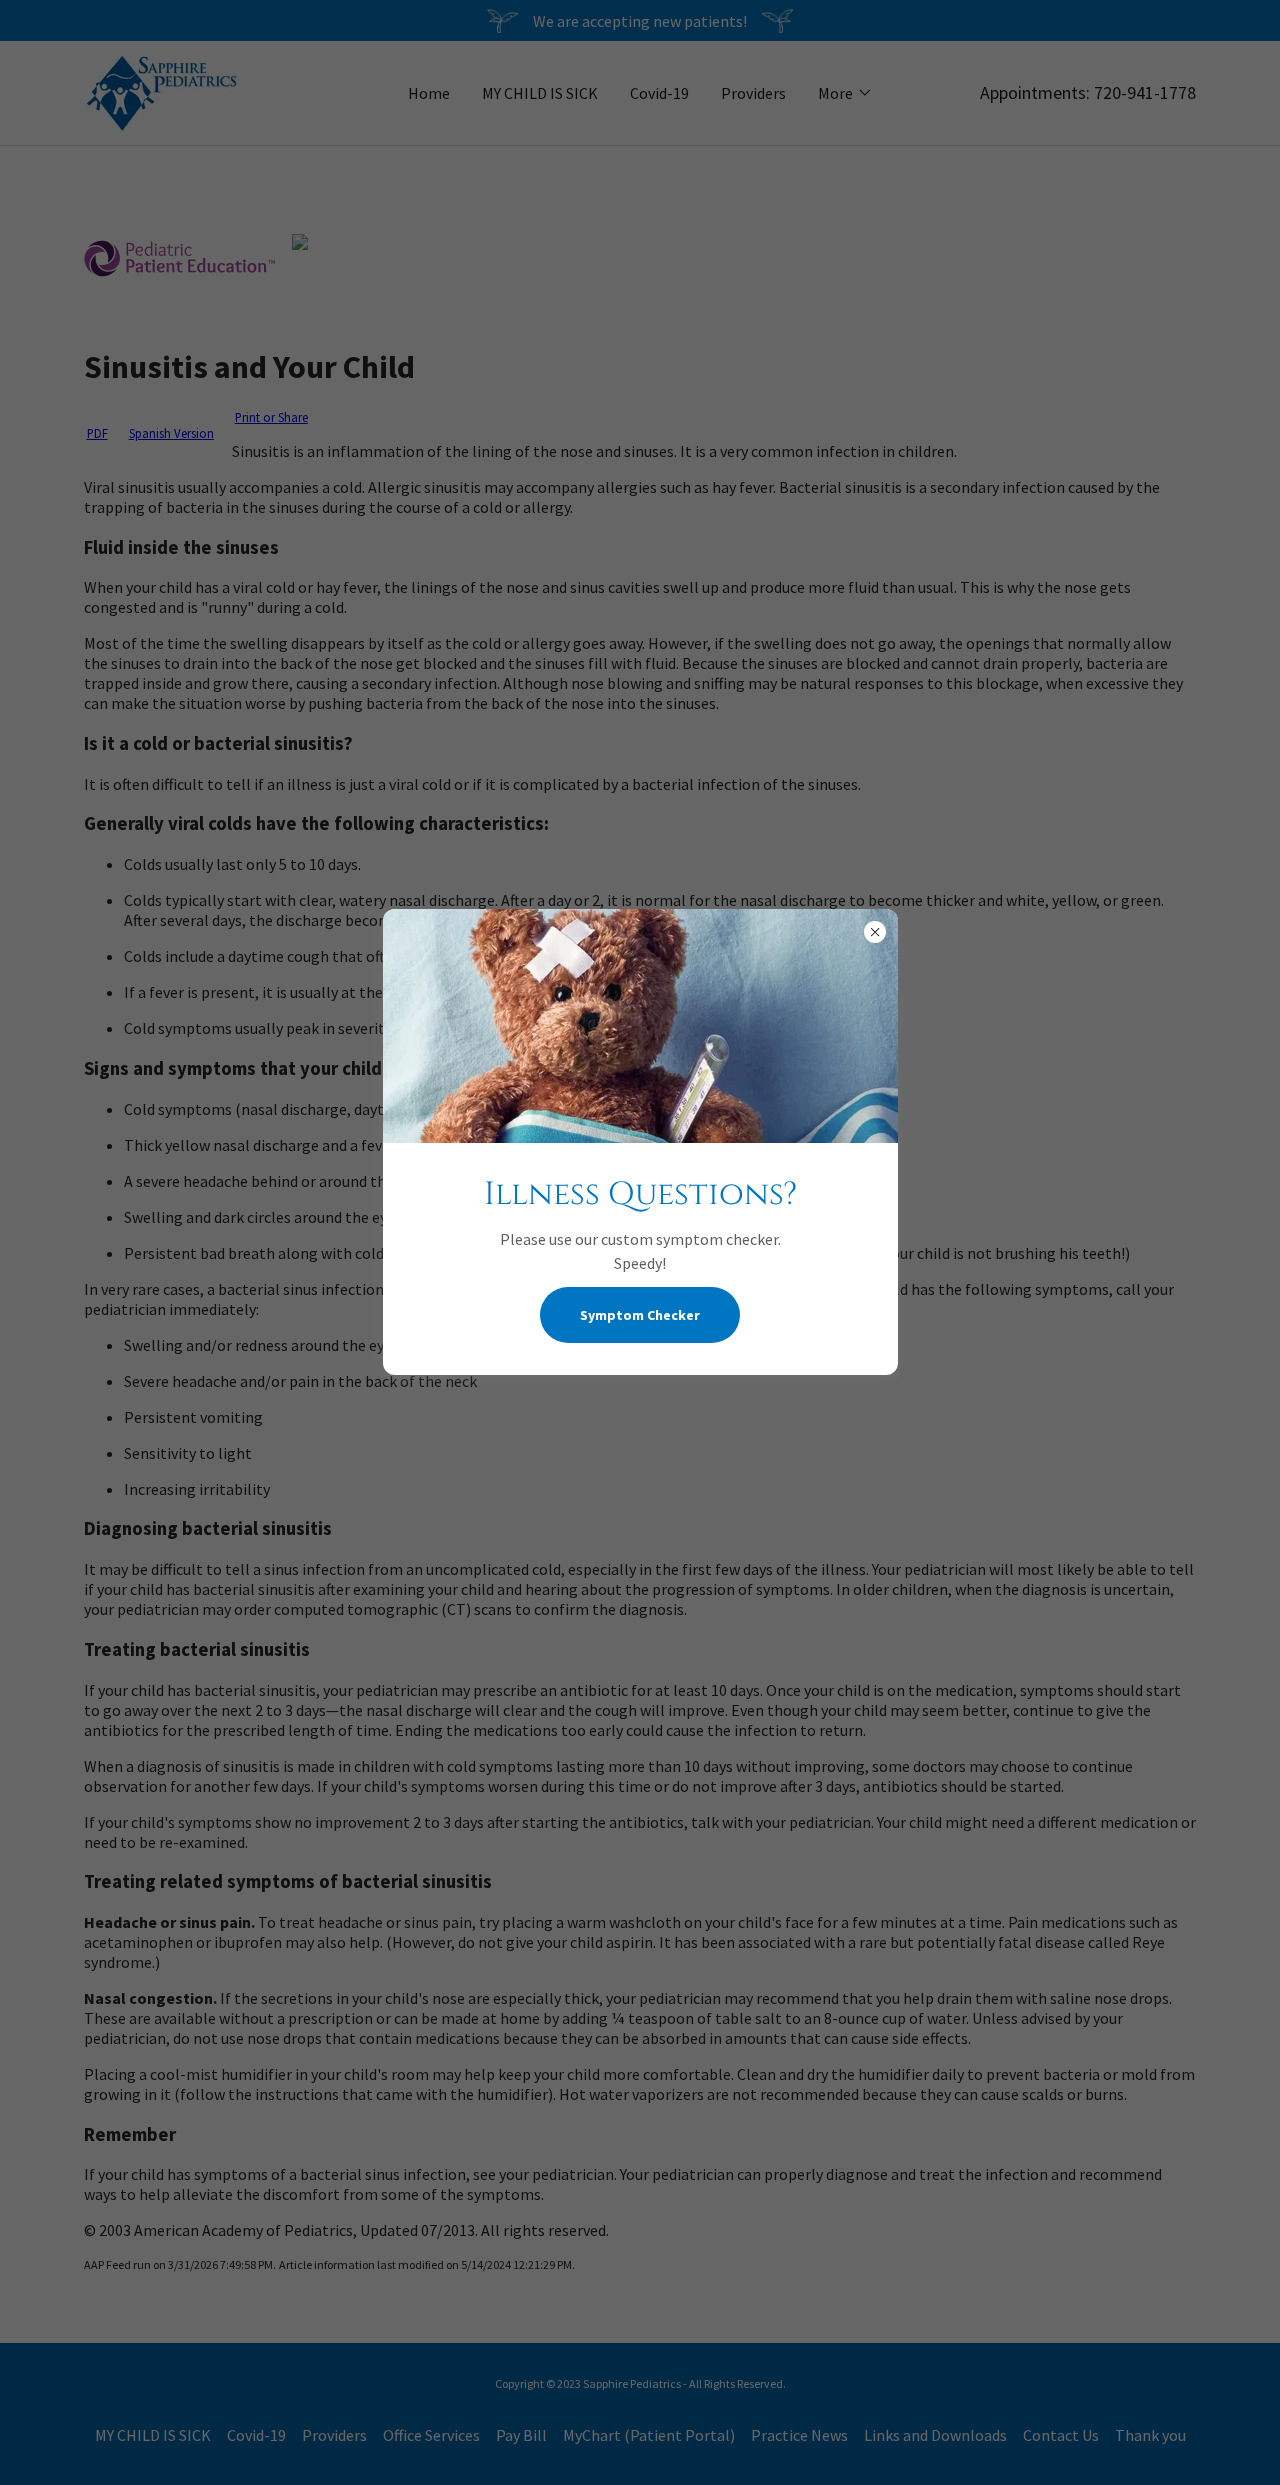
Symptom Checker (640, 1315)
